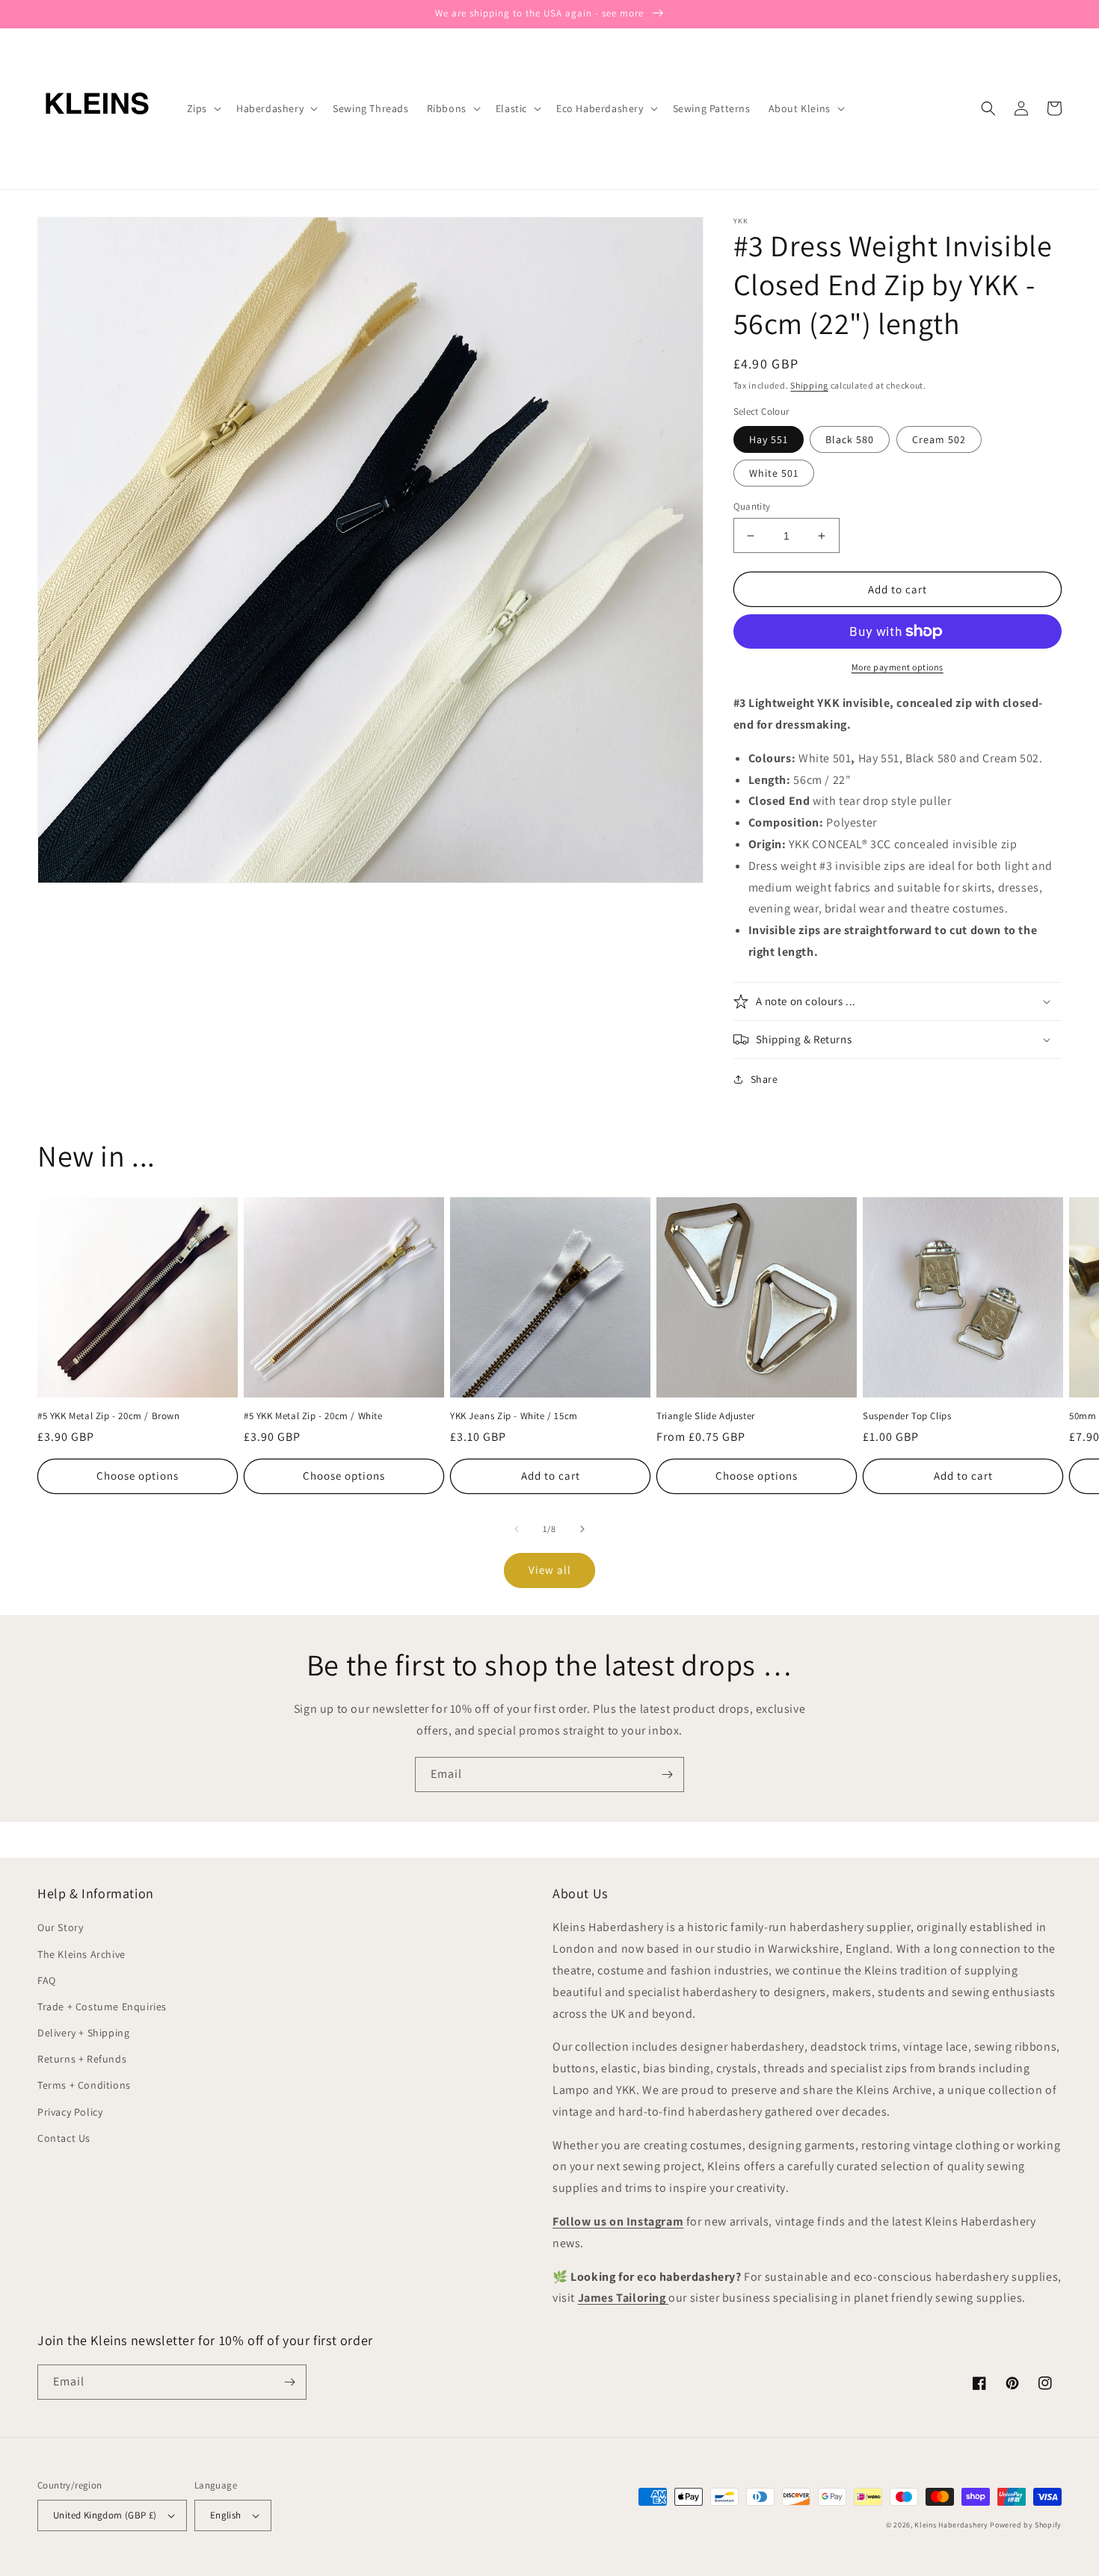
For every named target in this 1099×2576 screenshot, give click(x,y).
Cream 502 (939, 439)
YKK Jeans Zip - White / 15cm (514, 1416)
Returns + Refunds (82, 2059)
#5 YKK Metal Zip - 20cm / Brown (109, 1416)
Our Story (60, 1927)
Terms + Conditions (84, 2085)
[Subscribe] (667, 1775)
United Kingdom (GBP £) (105, 2515)
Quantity (752, 506)
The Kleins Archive (81, 1954)
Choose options (138, 1476)
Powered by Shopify (1026, 2525)
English (226, 2515)
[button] (203, 108)
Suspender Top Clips (907, 1416)
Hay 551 (769, 439)
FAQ (47, 1980)
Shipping (809, 385)
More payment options (898, 667)
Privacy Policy (70, 2112)
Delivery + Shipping (83, 2033)
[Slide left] (517, 1529)
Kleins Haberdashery (951, 2525)
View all (550, 1570)
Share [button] (764, 1079)
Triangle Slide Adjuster (706, 1416)
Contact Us (64, 2138)
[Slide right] (582, 1529)
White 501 (774, 473)
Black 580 (850, 439)
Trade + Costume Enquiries (102, 2007)
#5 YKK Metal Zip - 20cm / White (313, 1416)
